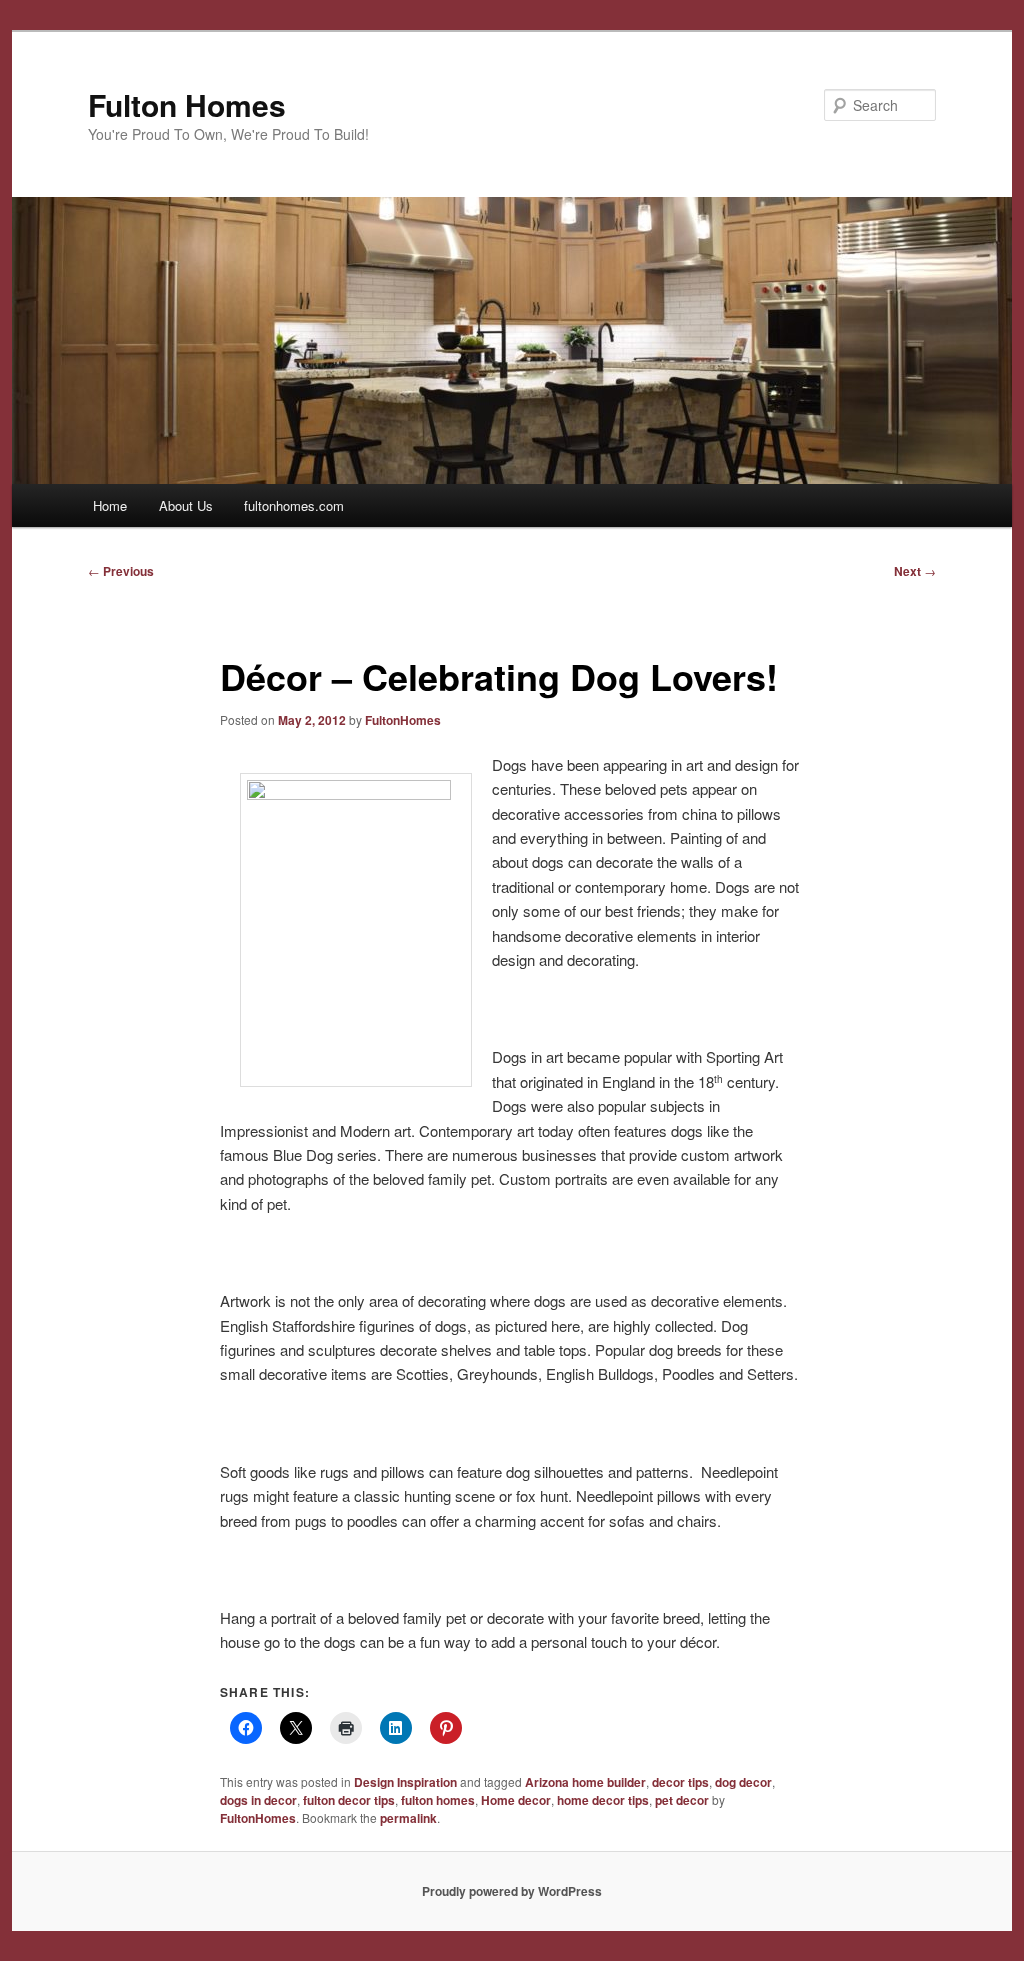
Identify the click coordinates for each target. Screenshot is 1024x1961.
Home (110, 505)
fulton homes (438, 1800)
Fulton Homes (187, 104)
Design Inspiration (405, 1782)
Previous (121, 571)
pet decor (682, 1800)
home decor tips (603, 1800)
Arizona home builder (585, 1782)
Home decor (516, 1800)
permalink (408, 1818)
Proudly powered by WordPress (512, 1891)
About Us (186, 505)
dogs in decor (258, 1800)
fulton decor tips (349, 1800)
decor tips (680, 1782)
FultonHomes (403, 720)
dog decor (743, 1782)
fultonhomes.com (294, 505)
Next (915, 571)
